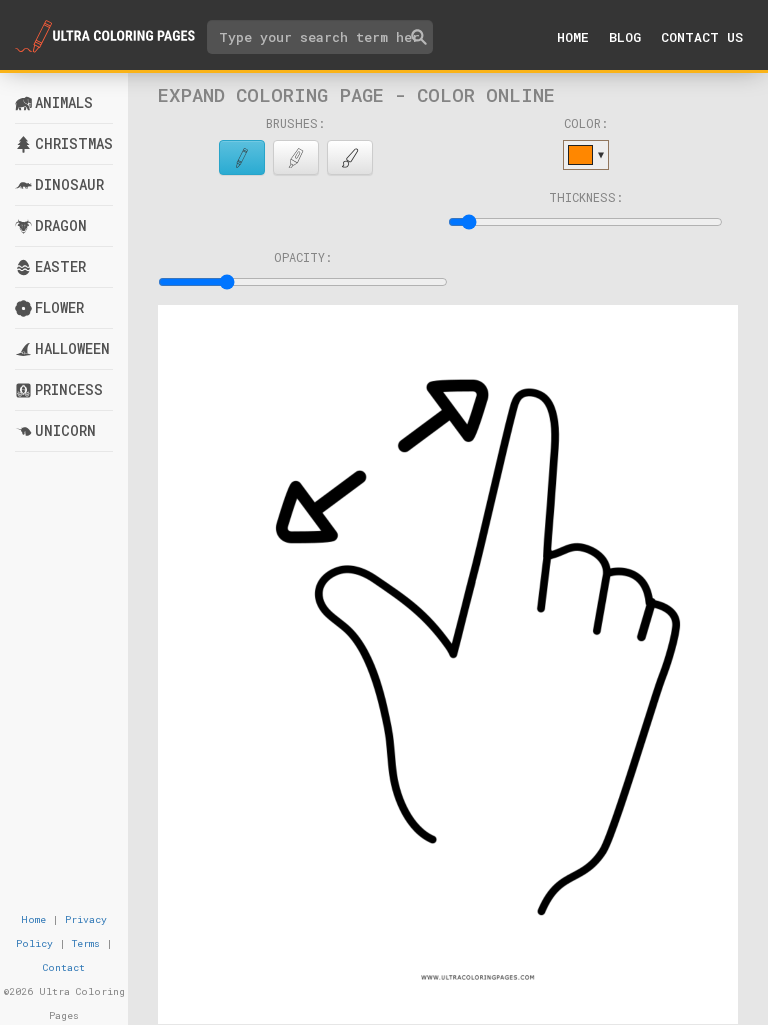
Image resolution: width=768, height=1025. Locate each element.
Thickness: (586, 197)
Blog (625, 37)
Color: (586, 123)
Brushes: (295, 123)
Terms (86, 943)
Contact (64, 967)
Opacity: (303, 257)
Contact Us (702, 37)
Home (573, 37)
